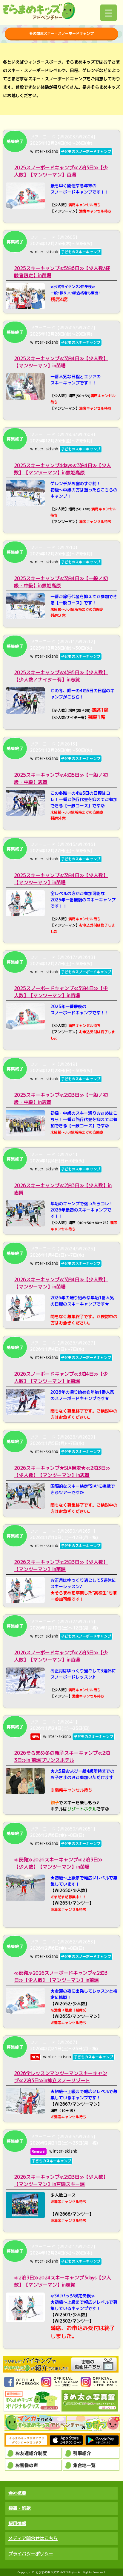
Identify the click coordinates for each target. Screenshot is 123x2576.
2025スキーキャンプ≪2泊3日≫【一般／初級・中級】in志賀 (61, 1098)
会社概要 (17, 2493)
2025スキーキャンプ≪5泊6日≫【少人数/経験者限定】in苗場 (62, 272)
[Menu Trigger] (109, 13)
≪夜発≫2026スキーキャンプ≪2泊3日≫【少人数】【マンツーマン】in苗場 (58, 1863)
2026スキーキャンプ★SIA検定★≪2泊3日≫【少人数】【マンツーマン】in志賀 (62, 1472)
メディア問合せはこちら (33, 2538)
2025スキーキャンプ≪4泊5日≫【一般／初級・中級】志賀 (61, 778)
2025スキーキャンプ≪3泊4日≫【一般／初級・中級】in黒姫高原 (61, 582)
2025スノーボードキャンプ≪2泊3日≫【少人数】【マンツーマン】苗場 (61, 171)
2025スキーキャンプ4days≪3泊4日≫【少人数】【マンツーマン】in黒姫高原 (63, 469)
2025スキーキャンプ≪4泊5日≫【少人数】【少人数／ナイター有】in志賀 (61, 676)
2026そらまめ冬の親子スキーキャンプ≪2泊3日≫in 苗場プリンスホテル (62, 1756)
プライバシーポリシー (31, 2554)
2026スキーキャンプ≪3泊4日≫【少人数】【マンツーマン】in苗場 (61, 1283)
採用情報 (17, 2523)
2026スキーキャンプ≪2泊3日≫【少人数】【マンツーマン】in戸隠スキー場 (61, 2180)
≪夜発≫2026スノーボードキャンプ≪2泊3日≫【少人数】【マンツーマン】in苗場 (61, 1976)
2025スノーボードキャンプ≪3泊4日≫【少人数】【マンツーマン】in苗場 (61, 992)
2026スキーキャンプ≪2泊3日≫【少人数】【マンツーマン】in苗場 (61, 1566)
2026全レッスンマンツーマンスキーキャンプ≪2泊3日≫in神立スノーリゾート (61, 2077)
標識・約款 (20, 2508)
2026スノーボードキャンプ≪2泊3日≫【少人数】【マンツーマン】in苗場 (61, 1656)
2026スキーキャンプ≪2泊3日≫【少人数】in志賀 (63, 1189)
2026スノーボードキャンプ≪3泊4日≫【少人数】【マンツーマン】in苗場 (61, 1377)
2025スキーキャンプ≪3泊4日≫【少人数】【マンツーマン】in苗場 (61, 362)
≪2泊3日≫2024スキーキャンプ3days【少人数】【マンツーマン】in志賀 (63, 2281)
